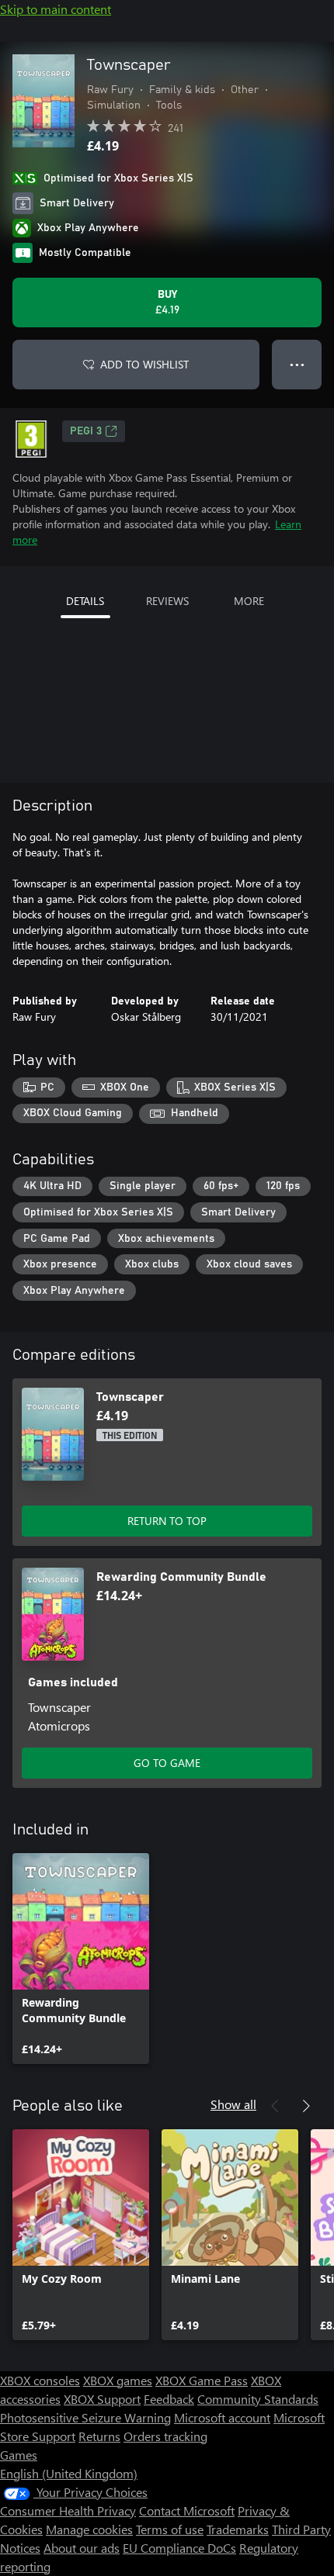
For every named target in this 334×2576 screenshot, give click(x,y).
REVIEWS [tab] (167, 601)
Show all (233, 2104)
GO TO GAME (167, 1763)
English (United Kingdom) (69, 2473)
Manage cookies (89, 2529)
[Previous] (275, 2106)
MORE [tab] (249, 601)
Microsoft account (222, 2417)
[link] (81, 1959)
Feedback (169, 2399)
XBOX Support (102, 2399)
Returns (99, 2436)
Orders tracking (165, 2436)
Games (19, 2455)
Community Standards (258, 2399)
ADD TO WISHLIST (144, 364)
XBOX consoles (40, 2380)
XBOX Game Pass (202, 2380)
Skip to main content (56, 9)
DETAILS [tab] (85, 601)
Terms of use (170, 2529)
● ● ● (297, 364)
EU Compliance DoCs (179, 2548)
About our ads (82, 2548)
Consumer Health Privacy (68, 2510)
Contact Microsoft (187, 2510)
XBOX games (118, 2380)
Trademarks (238, 2529)
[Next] (306, 2106)
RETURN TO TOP (167, 1521)
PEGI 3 (86, 431)
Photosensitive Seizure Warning (85, 2417)
